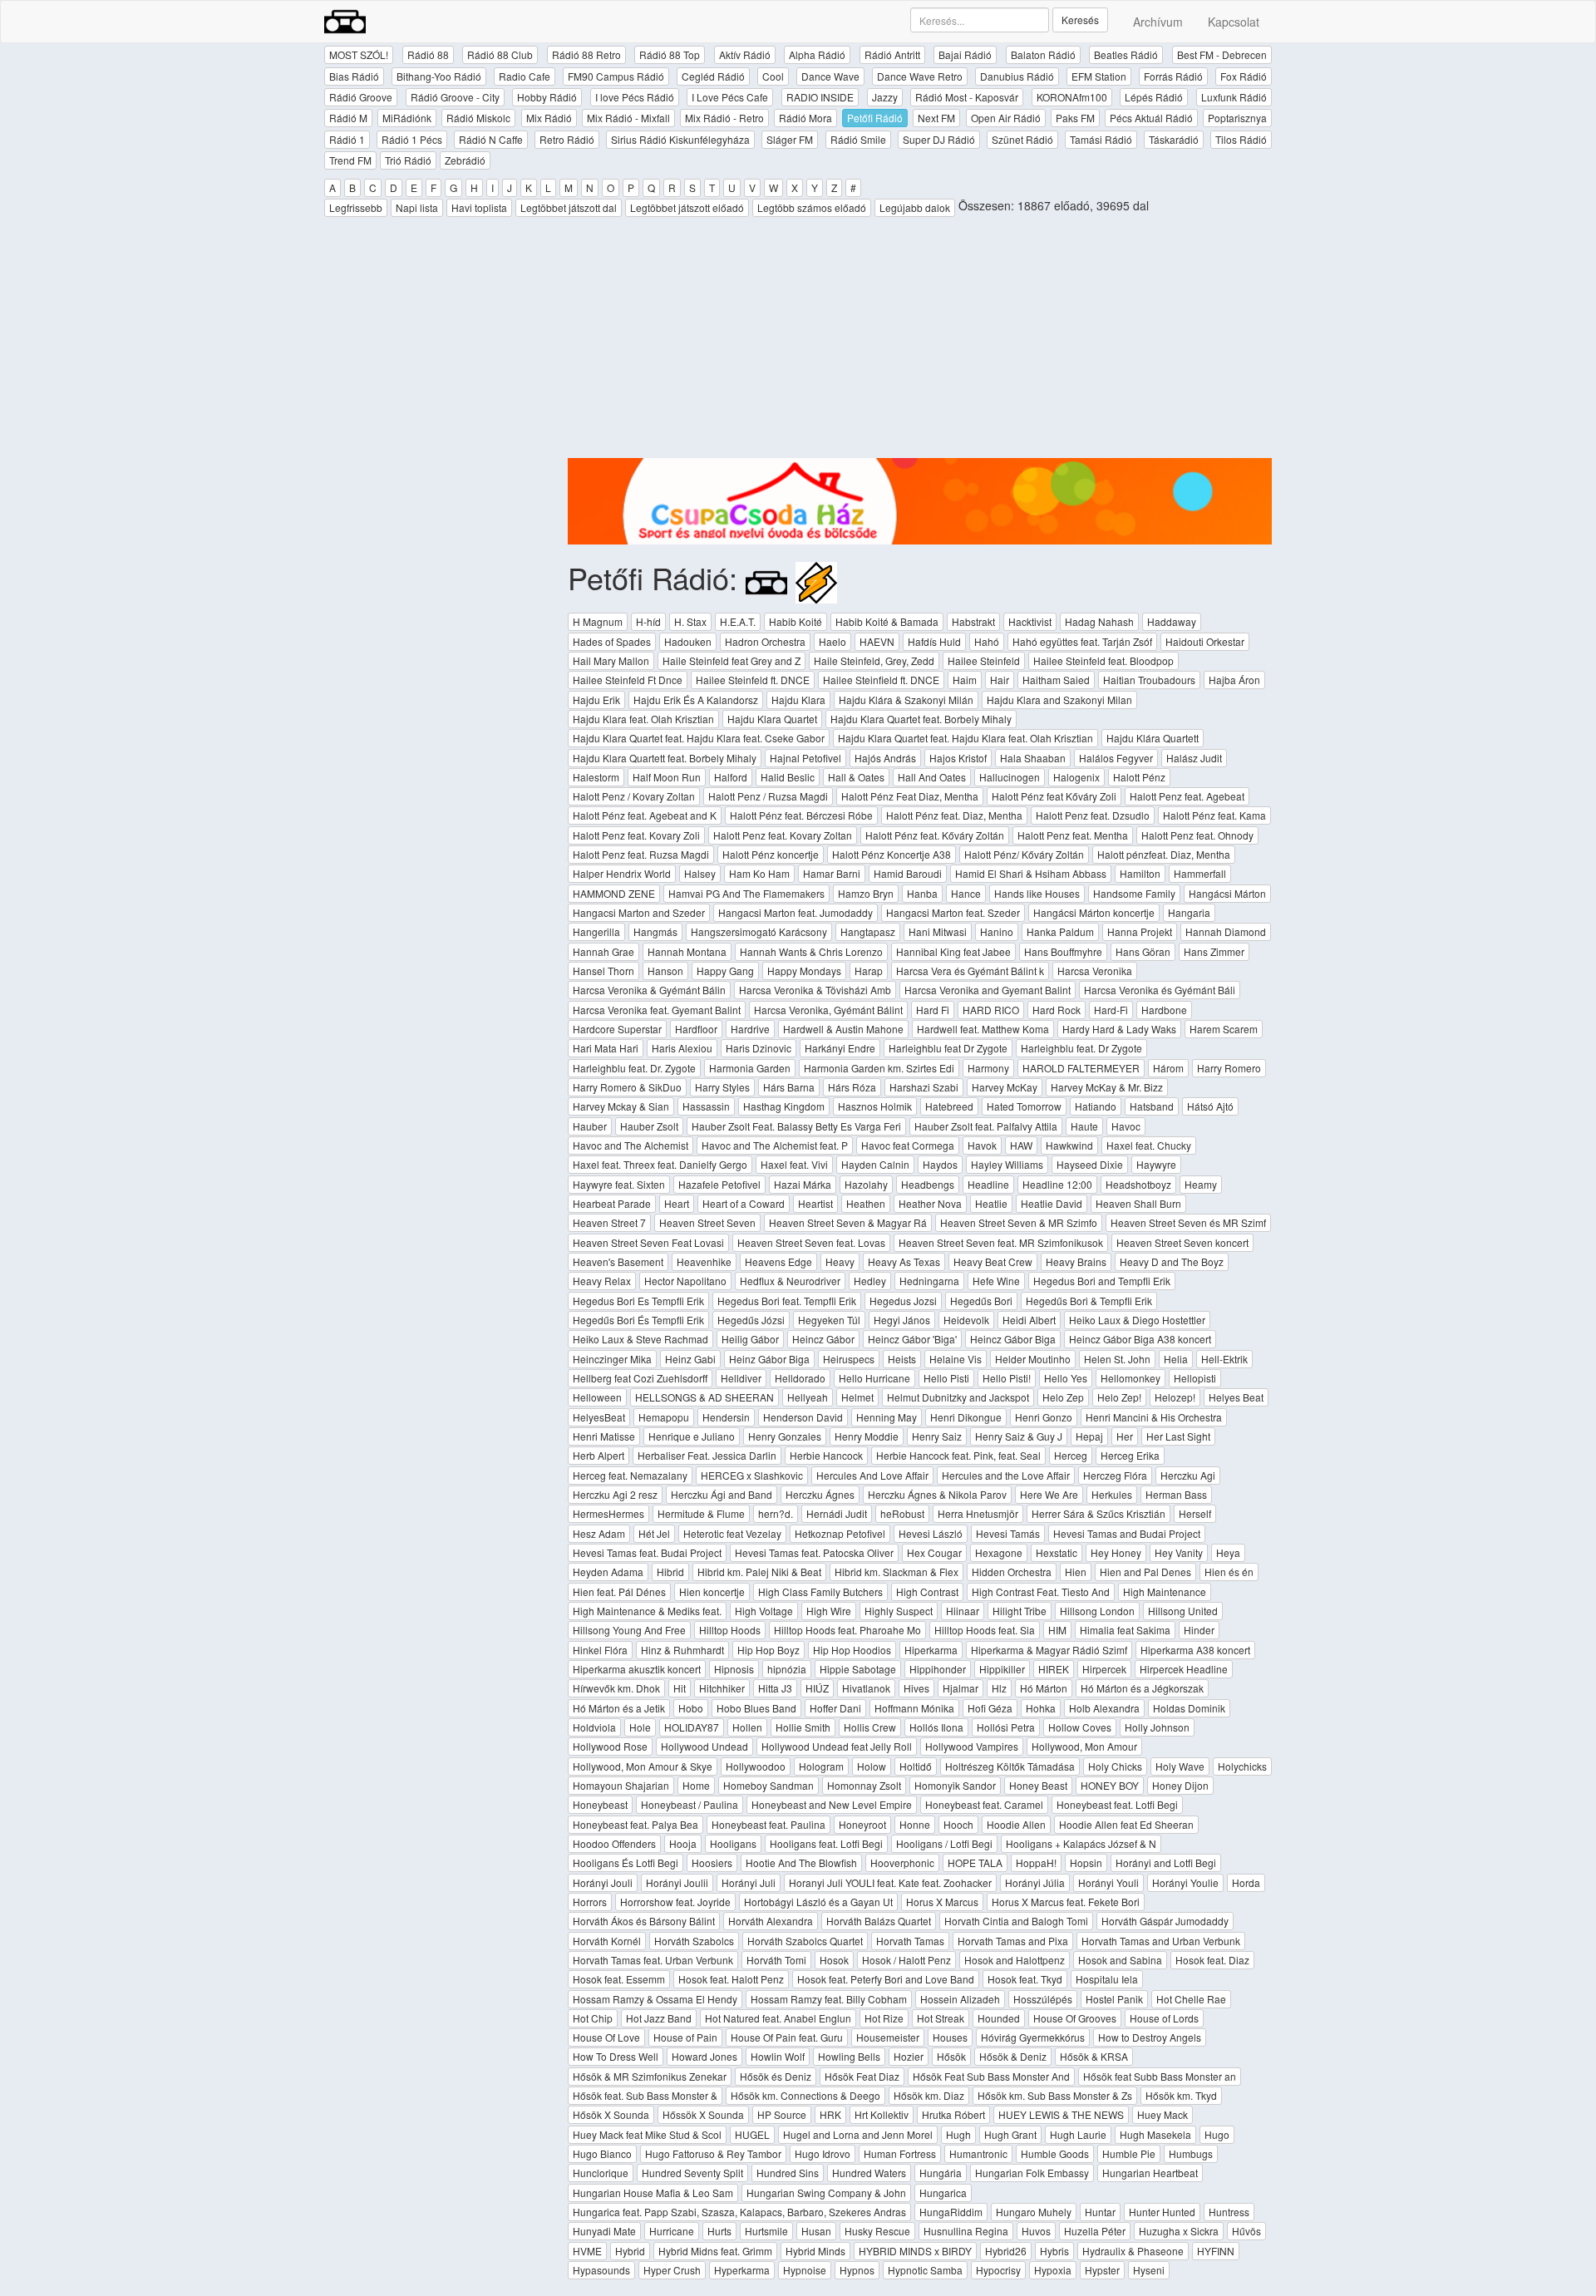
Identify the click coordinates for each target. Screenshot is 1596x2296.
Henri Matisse (604, 1436)
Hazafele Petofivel (719, 1184)
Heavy (840, 1261)
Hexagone (999, 1552)
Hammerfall (1200, 873)
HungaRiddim (951, 2212)
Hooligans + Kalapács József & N (1081, 1843)
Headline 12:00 (1057, 1184)
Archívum (1158, 22)
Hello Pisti (946, 1378)
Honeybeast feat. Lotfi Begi (1117, 1804)
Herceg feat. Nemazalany (630, 1475)
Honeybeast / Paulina (690, 1804)
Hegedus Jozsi (903, 1301)
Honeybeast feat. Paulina (768, 1824)
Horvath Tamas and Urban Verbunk (1161, 1941)
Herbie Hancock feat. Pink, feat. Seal (958, 1455)
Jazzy (885, 97)
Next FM (936, 118)
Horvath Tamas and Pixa (1013, 1941)
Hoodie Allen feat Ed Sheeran (1126, 1824)
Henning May (887, 1417)
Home (696, 1785)
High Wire (829, 1611)
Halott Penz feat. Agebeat (1187, 796)
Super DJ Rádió (939, 139)
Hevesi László (931, 1533)
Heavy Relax (602, 1281)
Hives (916, 1688)
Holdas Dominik (1189, 1708)
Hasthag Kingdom (784, 1106)
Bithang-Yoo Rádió (439, 76)
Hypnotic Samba (925, 2270)
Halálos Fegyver (1116, 758)
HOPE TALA (975, 1862)
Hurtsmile (766, 2231)
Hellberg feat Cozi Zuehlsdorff (640, 1378)
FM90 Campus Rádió (616, 76)
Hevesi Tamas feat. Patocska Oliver (814, 1552)
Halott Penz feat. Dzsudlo (1093, 815)
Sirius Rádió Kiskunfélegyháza (680, 139)
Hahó (987, 641)
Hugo (1217, 2134)
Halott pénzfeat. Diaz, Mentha (1164, 854)
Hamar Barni (832, 873)
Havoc (1126, 1126)
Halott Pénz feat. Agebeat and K (645, 815)
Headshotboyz (1138, 1184)
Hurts (719, 2231)
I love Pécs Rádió (635, 97)
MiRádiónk (407, 118)
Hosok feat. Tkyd (1025, 1979)
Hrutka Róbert (953, 2114)
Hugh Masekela (1155, 2134)
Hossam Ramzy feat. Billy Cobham (829, 1999)
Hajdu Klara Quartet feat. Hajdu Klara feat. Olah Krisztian (965, 738)
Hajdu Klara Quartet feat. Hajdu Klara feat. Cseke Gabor (699, 738)
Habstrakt (973, 621)
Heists (902, 1359)
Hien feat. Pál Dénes (619, 1591)
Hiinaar (963, 1611)
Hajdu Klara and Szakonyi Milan (1059, 700)
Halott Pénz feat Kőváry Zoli (1054, 796)
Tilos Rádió (1241, 139)
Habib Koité (796, 621)
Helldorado (800, 1378)
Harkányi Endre (840, 1048)
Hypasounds (601, 2270)
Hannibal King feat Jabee (953, 951)
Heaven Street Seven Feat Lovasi (648, 1242)
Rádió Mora (805, 118)
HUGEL (752, 2134)
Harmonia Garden (750, 1068)
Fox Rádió (1244, 76)
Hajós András (885, 758)
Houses (950, 2037)
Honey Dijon (1180, 1785)
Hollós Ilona (936, 1727)
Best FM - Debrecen (1222, 54)
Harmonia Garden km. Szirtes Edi (879, 1068)
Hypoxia (1053, 2270)
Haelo (832, 641)
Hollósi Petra (1006, 1727)
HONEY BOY (1110, 1785)
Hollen (747, 1727)
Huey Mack (1163, 2114)
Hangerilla (596, 931)
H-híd (648, 621)
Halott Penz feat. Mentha (1073, 835)
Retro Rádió (567, 139)
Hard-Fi (1111, 1010)
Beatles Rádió (1126, 54)
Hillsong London (1097, 1611)
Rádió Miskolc (478, 118)
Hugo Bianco (602, 2153)
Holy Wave (1180, 1766)
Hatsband (1152, 1106)
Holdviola (594, 1727)
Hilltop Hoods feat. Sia (985, 1630)
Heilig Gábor (750, 1339)
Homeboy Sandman (768, 1785)
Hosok (834, 1960)
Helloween (597, 1397)
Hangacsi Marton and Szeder (639, 912)
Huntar (1100, 2212)
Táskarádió (1174, 139)
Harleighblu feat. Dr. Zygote (634, 1068)
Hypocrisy (998, 2270)
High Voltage (764, 1611)
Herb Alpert (598, 1455)
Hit (680, 1688)
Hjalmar (961, 1688)
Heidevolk (966, 1320)
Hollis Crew (870, 1727)
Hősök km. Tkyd (1181, 2095)
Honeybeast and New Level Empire (832, 1804)
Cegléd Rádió (713, 76)
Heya (1228, 1552)
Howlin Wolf (778, 2056)
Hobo (691, 1708)
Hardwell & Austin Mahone (843, 1029)
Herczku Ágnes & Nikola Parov (937, 1494)
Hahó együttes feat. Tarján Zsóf (1082, 641)
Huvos (1036, 2231)
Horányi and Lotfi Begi (1166, 1862)
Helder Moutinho (1033, 1359)
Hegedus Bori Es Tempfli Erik (638, 1301)
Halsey (700, 873)
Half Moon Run (667, 777)
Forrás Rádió (1173, 76)
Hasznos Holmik (875, 1106)
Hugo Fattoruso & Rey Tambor (713, 2153)
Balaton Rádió (1043, 54)
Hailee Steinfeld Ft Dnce (628, 680)
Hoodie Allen (1016, 1824)
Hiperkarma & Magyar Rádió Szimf (1049, 1650)
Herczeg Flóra (1115, 1475)
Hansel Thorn (603, 971)
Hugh (958, 2134)
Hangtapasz (868, 931)
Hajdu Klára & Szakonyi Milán (906, 700)
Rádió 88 (428, 54)
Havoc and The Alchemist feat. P (775, 1145)
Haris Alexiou (682, 1048)
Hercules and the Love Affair (1006, 1475)
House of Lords (1164, 2018)
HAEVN (877, 641)
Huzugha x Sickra (1179, 2231)
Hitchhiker (722, 1688)
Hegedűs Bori (981, 1301)
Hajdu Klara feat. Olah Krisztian (643, 719)
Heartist (815, 1203)
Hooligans (733, 1843)
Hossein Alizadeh (960, 1999)
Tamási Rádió (1101, 139)
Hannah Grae (603, 951)
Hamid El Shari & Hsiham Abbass (1031, 873)
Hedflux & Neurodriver (790, 1281)
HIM (1057, 1630)
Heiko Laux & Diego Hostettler (1137, 1320)
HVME (587, 2251)
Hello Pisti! (1007, 1378)
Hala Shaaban (1033, 758)
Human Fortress (900, 2153)
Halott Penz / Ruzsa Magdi (768, 796)
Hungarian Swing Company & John (826, 2193)
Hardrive (750, 1029)
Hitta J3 (775, 1688)
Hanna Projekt (1140, 931)
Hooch (958, 1824)
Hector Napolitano (685, 1281)
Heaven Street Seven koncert (1182, 1242)
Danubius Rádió (1017, 76)
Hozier (909, 2056)
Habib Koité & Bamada (887, 621)
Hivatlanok (866, 1688)
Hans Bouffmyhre (1063, 951)
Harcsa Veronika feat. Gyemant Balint (657, 1010)
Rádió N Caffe (491, 139)
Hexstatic (1057, 1552)
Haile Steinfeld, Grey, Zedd (874, 660)
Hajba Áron (1234, 680)
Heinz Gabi (690, 1359)
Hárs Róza (852, 1087)
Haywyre (1156, 1164)
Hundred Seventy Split (692, 2173)
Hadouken (688, 641)
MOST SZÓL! (359, 54)
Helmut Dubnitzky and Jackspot (958, 1397)
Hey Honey (1116, 1552)
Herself (1195, 1513)
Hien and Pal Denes (1145, 1572)
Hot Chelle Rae (1191, 1999)
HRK (830, 2114)
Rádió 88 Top (670, 54)
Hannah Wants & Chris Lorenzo (811, 951)
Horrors (590, 1902)
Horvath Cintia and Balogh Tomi (1016, 1921)
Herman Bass (1176, 1494)
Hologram (821, 1766)
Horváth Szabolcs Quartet (805, 1941)
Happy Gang (725, 971)
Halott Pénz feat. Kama (1214, 815)
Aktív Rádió (745, 54)
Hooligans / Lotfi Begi (944, 1843)
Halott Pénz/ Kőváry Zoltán (1024, 854)
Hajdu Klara (798, 700)
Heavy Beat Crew (993, 1261)
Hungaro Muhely (1034, 2212)
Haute (1084, 1126)
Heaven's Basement (618, 1261)
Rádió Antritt (892, 54)
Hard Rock (1057, 1010)
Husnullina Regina (966, 2231)
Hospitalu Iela (1107, 1979)
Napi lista (417, 207)
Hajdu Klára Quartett (1153, 738)
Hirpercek (1104, 1669)
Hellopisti (1195, 1378)
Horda (1246, 1882)
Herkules (1112, 1494)
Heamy (1201, 1184)
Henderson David (803, 1417)
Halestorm (596, 777)
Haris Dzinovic (759, 1048)
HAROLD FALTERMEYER (1081, 1068)
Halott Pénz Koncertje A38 (892, 854)
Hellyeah (808, 1397)
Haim (965, 680)
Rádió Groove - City (455, 97)
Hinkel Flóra (600, 1650)
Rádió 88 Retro (586, 54)
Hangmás (655, 931)
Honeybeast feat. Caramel (984, 1804)
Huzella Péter (1095, 2231)
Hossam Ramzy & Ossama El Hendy (655, 1999)
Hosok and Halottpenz (1015, 1960)
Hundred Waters (869, 2173)
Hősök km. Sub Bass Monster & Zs (1055, 2095)
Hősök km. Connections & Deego (805, 2095)
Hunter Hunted (1162, 2212)
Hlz (999, 1688)
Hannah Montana (687, 951)
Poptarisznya (1237, 118)
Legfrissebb (356, 207)
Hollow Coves (1080, 1727)
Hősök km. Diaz (929, 2095)
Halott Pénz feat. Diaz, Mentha (954, 815)
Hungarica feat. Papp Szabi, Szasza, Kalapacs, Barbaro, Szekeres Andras (739, 2212)
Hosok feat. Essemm (619, 1979)
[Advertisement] (920, 342)
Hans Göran (1143, 951)
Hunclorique (601, 2173)
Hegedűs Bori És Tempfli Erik (638, 1320)
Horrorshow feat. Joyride (675, 1902)
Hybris (1054, 2251)
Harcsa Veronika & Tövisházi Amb (815, 990)
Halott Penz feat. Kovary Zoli (636, 835)
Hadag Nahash (1099, 621)
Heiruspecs (849, 1359)
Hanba (922, 893)
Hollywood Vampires (972, 1746)
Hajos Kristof (958, 758)
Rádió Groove (361, 97)
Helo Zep (1063, 1397)
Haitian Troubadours (1149, 680)
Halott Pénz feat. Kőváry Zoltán (935, 835)
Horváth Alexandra (771, 1921)
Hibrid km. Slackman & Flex (897, 1572)
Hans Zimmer (1214, 951)
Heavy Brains (1076, 1261)
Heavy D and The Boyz (1172, 1261)
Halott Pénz (1139, 777)
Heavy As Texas (904, 1261)
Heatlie (991, 1203)
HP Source (782, 2114)
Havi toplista (479, 207)
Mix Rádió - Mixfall (628, 118)
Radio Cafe (525, 76)
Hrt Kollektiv (882, 2114)
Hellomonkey (1130, 1378)
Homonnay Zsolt (864, 1785)
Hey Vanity (1179, 1552)
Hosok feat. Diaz (1212, 1960)
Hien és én (1229, 1572)
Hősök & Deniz (1013, 2056)
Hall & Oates (856, 777)
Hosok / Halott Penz (906, 1960)
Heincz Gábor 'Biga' (912, 1339)
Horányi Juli (749, 1882)
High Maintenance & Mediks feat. (647, 1611)
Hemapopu (664, 1417)
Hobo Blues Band (756, 1708)
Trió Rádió (408, 160)
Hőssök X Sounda (703, 2114)
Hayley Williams (1007, 1164)
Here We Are (1049, 1494)
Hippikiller (1002, 1669)
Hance (966, 893)
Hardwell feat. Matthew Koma (983, 1029)
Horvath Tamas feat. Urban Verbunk (653, 1960)
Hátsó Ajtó (1210, 1106)
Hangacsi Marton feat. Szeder (953, 912)
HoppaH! (1036, 1862)
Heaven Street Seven (707, 1222)
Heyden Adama (608, 1572)
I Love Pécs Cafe (730, 97)
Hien (1076, 1572)
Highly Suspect (899, 1611)
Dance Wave (830, 76)
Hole (640, 1727)
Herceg (1071, 1455)
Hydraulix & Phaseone (1133, 2251)
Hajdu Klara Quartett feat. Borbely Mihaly (665, 758)
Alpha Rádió (817, 54)
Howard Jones (704, 2056)
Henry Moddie (867, 1436)
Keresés (1080, 20)
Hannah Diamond (1226, 931)
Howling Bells (849, 2056)
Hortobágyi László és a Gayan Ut (818, 1902)
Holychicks (1242, 1766)
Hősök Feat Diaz (862, 2076)
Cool (773, 76)
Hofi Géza (990, 1708)
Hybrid (630, 2251)
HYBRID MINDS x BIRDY (915, 2251)
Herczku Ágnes (820, 1494)
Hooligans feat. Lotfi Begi (826, 1843)
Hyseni (1149, 2270)
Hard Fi (933, 1010)
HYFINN (1216, 2251)
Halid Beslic (788, 777)
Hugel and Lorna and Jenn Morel (858, 2134)
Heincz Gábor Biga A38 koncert (1140, 1339)
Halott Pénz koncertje (771, 854)
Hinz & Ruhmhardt (682, 1650)
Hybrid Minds (815, 2251)
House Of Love (606, 2037)
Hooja (683, 1843)
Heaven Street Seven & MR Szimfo (1019, 1222)
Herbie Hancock (826, 1455)
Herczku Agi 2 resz (615, 1494)
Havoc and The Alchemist (631, 1145)
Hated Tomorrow (1024, 1106)
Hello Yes (1066, 1378)
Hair (1000, 680)
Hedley (870, 1281)
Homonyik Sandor (955, 1785)
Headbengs (928, 1184)
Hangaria (1189, 912)
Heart (677, 1203)
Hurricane (672, 2231)
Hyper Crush (672, 2270)
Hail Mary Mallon (611, 660)
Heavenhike (704, 1261)
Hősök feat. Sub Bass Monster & (645, 2095)
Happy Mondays (804, 971)
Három (1168, 1068)
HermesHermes (608, 1513)
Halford (731, 777)
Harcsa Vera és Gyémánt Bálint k (970, 971)
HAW (1021, 1145)
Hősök (951, 2056)
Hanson (665, 971)
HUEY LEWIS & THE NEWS (1061, 2114)
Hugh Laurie (1078, 2134)
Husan (816, 2231)
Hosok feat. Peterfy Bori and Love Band (886, 1979)
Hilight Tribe (1020, 1611)
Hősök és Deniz (776, 2076)
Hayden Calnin (875, 1164)
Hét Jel (654, 1533)
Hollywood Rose (610, 1746)
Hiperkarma (931, 1650)
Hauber (590, 1126)
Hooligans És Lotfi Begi (626, 1862)
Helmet (857, 1397)
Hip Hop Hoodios (852, 1650)
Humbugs (1191, 2153)
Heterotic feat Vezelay (732, 1533)
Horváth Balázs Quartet (879, 1921)
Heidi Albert (1029, 1320)
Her (1125, 1436)
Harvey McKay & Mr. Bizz (1107, 1087)
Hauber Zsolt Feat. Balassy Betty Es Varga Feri (796, 1126)
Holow (872, 1766)
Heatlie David (1052, 1203)
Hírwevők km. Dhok (616, 1688)
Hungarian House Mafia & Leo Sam (653, 2193)
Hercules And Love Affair (872, 1475)
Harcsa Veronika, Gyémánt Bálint (828, 1010)
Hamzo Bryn (866, 893)
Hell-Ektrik (1224, 1359)
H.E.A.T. (738, 621)
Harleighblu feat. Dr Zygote (1081, 1048)
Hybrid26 (1006, 2251)
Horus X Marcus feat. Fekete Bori (1066, 1902)
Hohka (1041, 1708)
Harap (869, 971)
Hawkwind (1069, 1145)
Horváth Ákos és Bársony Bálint (644, 1921)
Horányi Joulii (677, 1882)
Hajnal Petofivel (805, 758)
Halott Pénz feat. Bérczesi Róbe (801, 815)
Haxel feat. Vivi (794, 1164)
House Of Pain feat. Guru (787, 2037)
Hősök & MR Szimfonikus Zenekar (650, 2076)
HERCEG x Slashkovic (752, 1475)
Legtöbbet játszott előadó (687, 207)
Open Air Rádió (1006, 118)
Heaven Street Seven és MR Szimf (1188, 1222)
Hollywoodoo (756, 1766)
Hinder (1199, 1630)
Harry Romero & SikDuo (627, 1087)
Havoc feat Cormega (908, 1145)
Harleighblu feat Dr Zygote (948, 1048)
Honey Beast (1038, 1785)
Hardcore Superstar (617, 1029)
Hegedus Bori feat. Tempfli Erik (787, 1301)
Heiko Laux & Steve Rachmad (640, 1339)
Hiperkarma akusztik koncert (637, 1669)
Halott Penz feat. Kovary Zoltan (783, 835)
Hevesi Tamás (1008, 1533)
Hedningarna (929, 1281)
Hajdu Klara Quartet (772, 719)
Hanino (997, 931)
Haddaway (1172, 621)
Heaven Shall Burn (1138, 1203)
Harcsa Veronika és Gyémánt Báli (1160, 990)
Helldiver (741, 1378)
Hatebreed (949, 1106)
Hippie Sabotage (858, 1669)
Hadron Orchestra (765, 641)
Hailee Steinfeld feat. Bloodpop (1103, 660)
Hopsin (1086, 1862)
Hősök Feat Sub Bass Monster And (991, 2076)
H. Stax (690, 621)
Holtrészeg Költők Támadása (1010, 1766)
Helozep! (1175, 1397)
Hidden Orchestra (1012, 1572)
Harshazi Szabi (924, 1087)
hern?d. (776, 1513)
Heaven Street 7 (609, 1222)
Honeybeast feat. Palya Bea (635, 1824)
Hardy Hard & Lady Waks (1119, 1029)
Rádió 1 (347, 139)
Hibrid (670, 1572)
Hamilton (1140, 873)
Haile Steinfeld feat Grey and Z (731, 660)
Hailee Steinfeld (984, 660)
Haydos (940, 1164)
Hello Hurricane (874, 1378)
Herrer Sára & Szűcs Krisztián (1098, 1513)
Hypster (1102, 2270)
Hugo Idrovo (823, 2153)
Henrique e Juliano (692, 1436)
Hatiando (1096, 1106)
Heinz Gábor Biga (769, 1359)
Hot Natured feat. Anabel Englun (778, 2018)
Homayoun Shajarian (621, 1785)
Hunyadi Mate (604, 2231)
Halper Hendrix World (622, 873)
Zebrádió (465, 160)
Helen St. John (1117, 1359)
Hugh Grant (1010, 2134)
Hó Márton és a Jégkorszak (1142, 1688)
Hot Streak (941, 2018)
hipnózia (787, 1669)
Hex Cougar (934, 1552)
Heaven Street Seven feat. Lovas (811, 1242)
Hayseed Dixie (1090, 1164)
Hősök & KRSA (1094, 2056)
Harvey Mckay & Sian (621, 1106)
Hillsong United (1183, 1611)
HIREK (1054, 1669)
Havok (982, 1145)
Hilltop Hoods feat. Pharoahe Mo (847, 1630)
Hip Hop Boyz (768, 1650)
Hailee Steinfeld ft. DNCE (753, 680)
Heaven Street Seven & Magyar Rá (848, 1222)
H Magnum (598, 621)
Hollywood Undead (704, 1746)
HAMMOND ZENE (614, 893)
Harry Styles (722, 1087)
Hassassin (706, 1106)
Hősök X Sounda (611, 2114)
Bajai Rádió (965, 54)
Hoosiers (712, 1862)
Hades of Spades (612, 641)
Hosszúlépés (1043, 1999)
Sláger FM (790, 139)
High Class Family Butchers (820, 1591)
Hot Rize (884, 2018)
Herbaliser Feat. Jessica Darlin (707, 1455)
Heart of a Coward (744, 1203)
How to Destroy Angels (1150, 2037)
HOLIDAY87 (692, 1727)
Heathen (866, 1203)
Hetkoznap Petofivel (840, 1533)
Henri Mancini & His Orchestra (1154, 1417)
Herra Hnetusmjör (978, 1513)
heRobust (902, 1513)
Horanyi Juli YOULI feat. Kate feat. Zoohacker (890, 1882)
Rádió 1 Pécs (412, 139)
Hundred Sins (788, 2173)
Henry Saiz (937, 1436)
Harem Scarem (1224, 1029)
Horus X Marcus (942, 1902)
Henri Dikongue (966, 1417)
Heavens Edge (778, 1261)
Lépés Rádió (1154, 97)
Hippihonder (938, 1669)
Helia (1176, 1359)
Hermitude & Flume (701, 1513)
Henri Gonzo (1044, 1417)
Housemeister (888, 2037)
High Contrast (927, 1591)
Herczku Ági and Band (722, 1494)
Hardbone (1164, 1010)
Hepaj (1089, 1436)
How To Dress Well (616, 2056)
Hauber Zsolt (649, 1126)
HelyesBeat (599, 1417)
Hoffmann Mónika (914, 1708)
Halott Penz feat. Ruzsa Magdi (641, 854)
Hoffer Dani (835, 1708)
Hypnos (857, 2270)
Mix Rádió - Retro (724, 118)
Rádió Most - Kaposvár (967, 97)
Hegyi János (902, 1320)
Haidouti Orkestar (1205, 641)
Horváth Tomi (776, 1960)
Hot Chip (593, 2018)
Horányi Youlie (1185, 1882)
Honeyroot (862, 1824)
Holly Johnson (1157, 1727)
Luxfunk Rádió (1234, 97)
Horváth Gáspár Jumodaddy (1165, 1921)
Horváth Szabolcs (694, 1941)
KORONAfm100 (1072, 97)
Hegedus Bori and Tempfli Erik (1102, 1281)
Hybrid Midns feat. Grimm (715, 2251)
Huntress (1229, 2212)
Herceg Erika (1130, 1455)
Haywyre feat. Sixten (619, 1184)
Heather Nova (930, 1203)
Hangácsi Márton (1227, 893)
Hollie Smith (803, 1727)
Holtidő (916, 1766)
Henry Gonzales (785, 1436)
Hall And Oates (932, 777)
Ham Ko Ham (759, 873)
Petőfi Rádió (875, 118)
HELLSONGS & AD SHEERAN (704, 1397)
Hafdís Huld (934, 641)
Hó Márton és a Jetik (619, 1708)
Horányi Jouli (603, 1882)
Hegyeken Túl (829, 1320)
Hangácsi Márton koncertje (1094, 912)
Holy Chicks (1115, 1766)
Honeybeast (600, 1804)
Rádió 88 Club (500, 54)
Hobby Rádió (547, 97)
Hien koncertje (712, 1591)
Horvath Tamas (910, 1941)
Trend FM (350, 160)
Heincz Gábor (823, 1339)
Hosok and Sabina (1120, 1960)
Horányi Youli (1108, 1882)
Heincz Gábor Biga (1013, 1339)
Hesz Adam (599, 1533)
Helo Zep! (1119, 1397)
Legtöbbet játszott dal (569, 207)
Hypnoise (805, 2270)
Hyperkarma (742, 2270)
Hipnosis (734, 1669)
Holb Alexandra (1104, 1708)
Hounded (999, 2018)
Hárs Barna (789, 1087)
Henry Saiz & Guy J (1019, 1436)
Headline (988, 1184)
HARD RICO (991, 1010)
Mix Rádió (549, 118)
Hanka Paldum (1060, 931)
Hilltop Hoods (730, 1630)
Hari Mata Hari (606, 1048)
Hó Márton (1044, 1688)
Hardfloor (696, 1029)
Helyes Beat (1236, 1397)
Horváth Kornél (607, 1941)
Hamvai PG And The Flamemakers (746, 893)
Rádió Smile (858, 139)
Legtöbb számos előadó (812, 207)
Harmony (988, 1068)
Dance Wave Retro (920, 76)
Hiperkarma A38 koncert (1195, 1650)
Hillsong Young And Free (629, 1630)
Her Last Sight (1178, 1436)
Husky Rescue (877, 2231)
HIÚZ (817, 1688)
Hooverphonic (902, 1862)
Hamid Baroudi (908, 873)
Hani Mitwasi (938, 931)
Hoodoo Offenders (614, 1843)
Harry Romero (1229, 1068)
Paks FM (1075, 118)
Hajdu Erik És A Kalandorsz (696, 700)
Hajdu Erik (596, 700)
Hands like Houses (1037, 893)
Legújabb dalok (915, 207)
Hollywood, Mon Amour (1084, 1746)
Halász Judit (1194, 758)
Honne (915, 1824)
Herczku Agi (1188, 1475)
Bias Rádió (354, 76)
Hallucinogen (1010, 777)
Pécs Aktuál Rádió (1151, 118)
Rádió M (348, 118)
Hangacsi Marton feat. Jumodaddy (796, 912)
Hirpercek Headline (1184, 1669)
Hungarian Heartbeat (1150, 2173)
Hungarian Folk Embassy (1032, 2173)
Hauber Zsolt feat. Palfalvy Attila (986, 1126)
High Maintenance (1165, 1591)
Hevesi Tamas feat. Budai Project (647, 1552)
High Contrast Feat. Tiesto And (1041, 1591)
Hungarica (943, 2193)
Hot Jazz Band (659, 2018)
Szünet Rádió (1022, 139)
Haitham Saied (1056, 680)
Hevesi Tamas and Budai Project (1127, 1533)
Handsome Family (1134, 893)
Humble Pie (1129, 2153)
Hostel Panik (1114, 1999)
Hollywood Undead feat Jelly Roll (837, 1746)
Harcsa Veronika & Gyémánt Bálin (649, 990)
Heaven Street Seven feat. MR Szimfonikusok (1001, 1242)
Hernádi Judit (837, 1513)
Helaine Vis (956, 1359)
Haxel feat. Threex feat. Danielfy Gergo (660, 1164)
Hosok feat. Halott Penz (731, 1979)
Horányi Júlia (1035, 1882)
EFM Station (1099, 76)
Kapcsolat (1234, 22)
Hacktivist (1030, 621)
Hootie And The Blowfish (801, 1862)
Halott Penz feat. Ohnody (1197, 835)
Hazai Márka (803, 1184)
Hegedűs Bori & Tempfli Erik (1089, 1301)
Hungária (941, 2173)
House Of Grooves (1075, 2018)
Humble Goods (1055, 2153)
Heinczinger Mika (612, 1359)
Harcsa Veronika (1095, 971)
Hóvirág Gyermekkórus (1033, 2037)
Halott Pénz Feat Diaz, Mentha (910, 796)
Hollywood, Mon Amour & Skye (643, 1766)
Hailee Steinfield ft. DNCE (881, 680)
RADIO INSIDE (820, 97)
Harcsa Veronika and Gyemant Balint (988, 990)
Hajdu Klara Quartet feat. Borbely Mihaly (921, 719)
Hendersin (726, 1417)
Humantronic (978, 2153)
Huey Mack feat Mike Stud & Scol (647, 2134)
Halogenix (1076, 777)
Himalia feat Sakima (1125, 1630)
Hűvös (1246, 2231)
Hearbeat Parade (612, 1203)
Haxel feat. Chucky (1149, 1145)
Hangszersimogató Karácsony (759, 931)
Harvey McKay (1005, 1087)
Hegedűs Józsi (751, 1320)
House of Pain (685, 2037)
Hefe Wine (996, 1281)
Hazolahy (866, 1184)
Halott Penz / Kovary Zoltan (634, 796)
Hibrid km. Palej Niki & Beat (759, 1572)
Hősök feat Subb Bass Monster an (1160, 2076)
